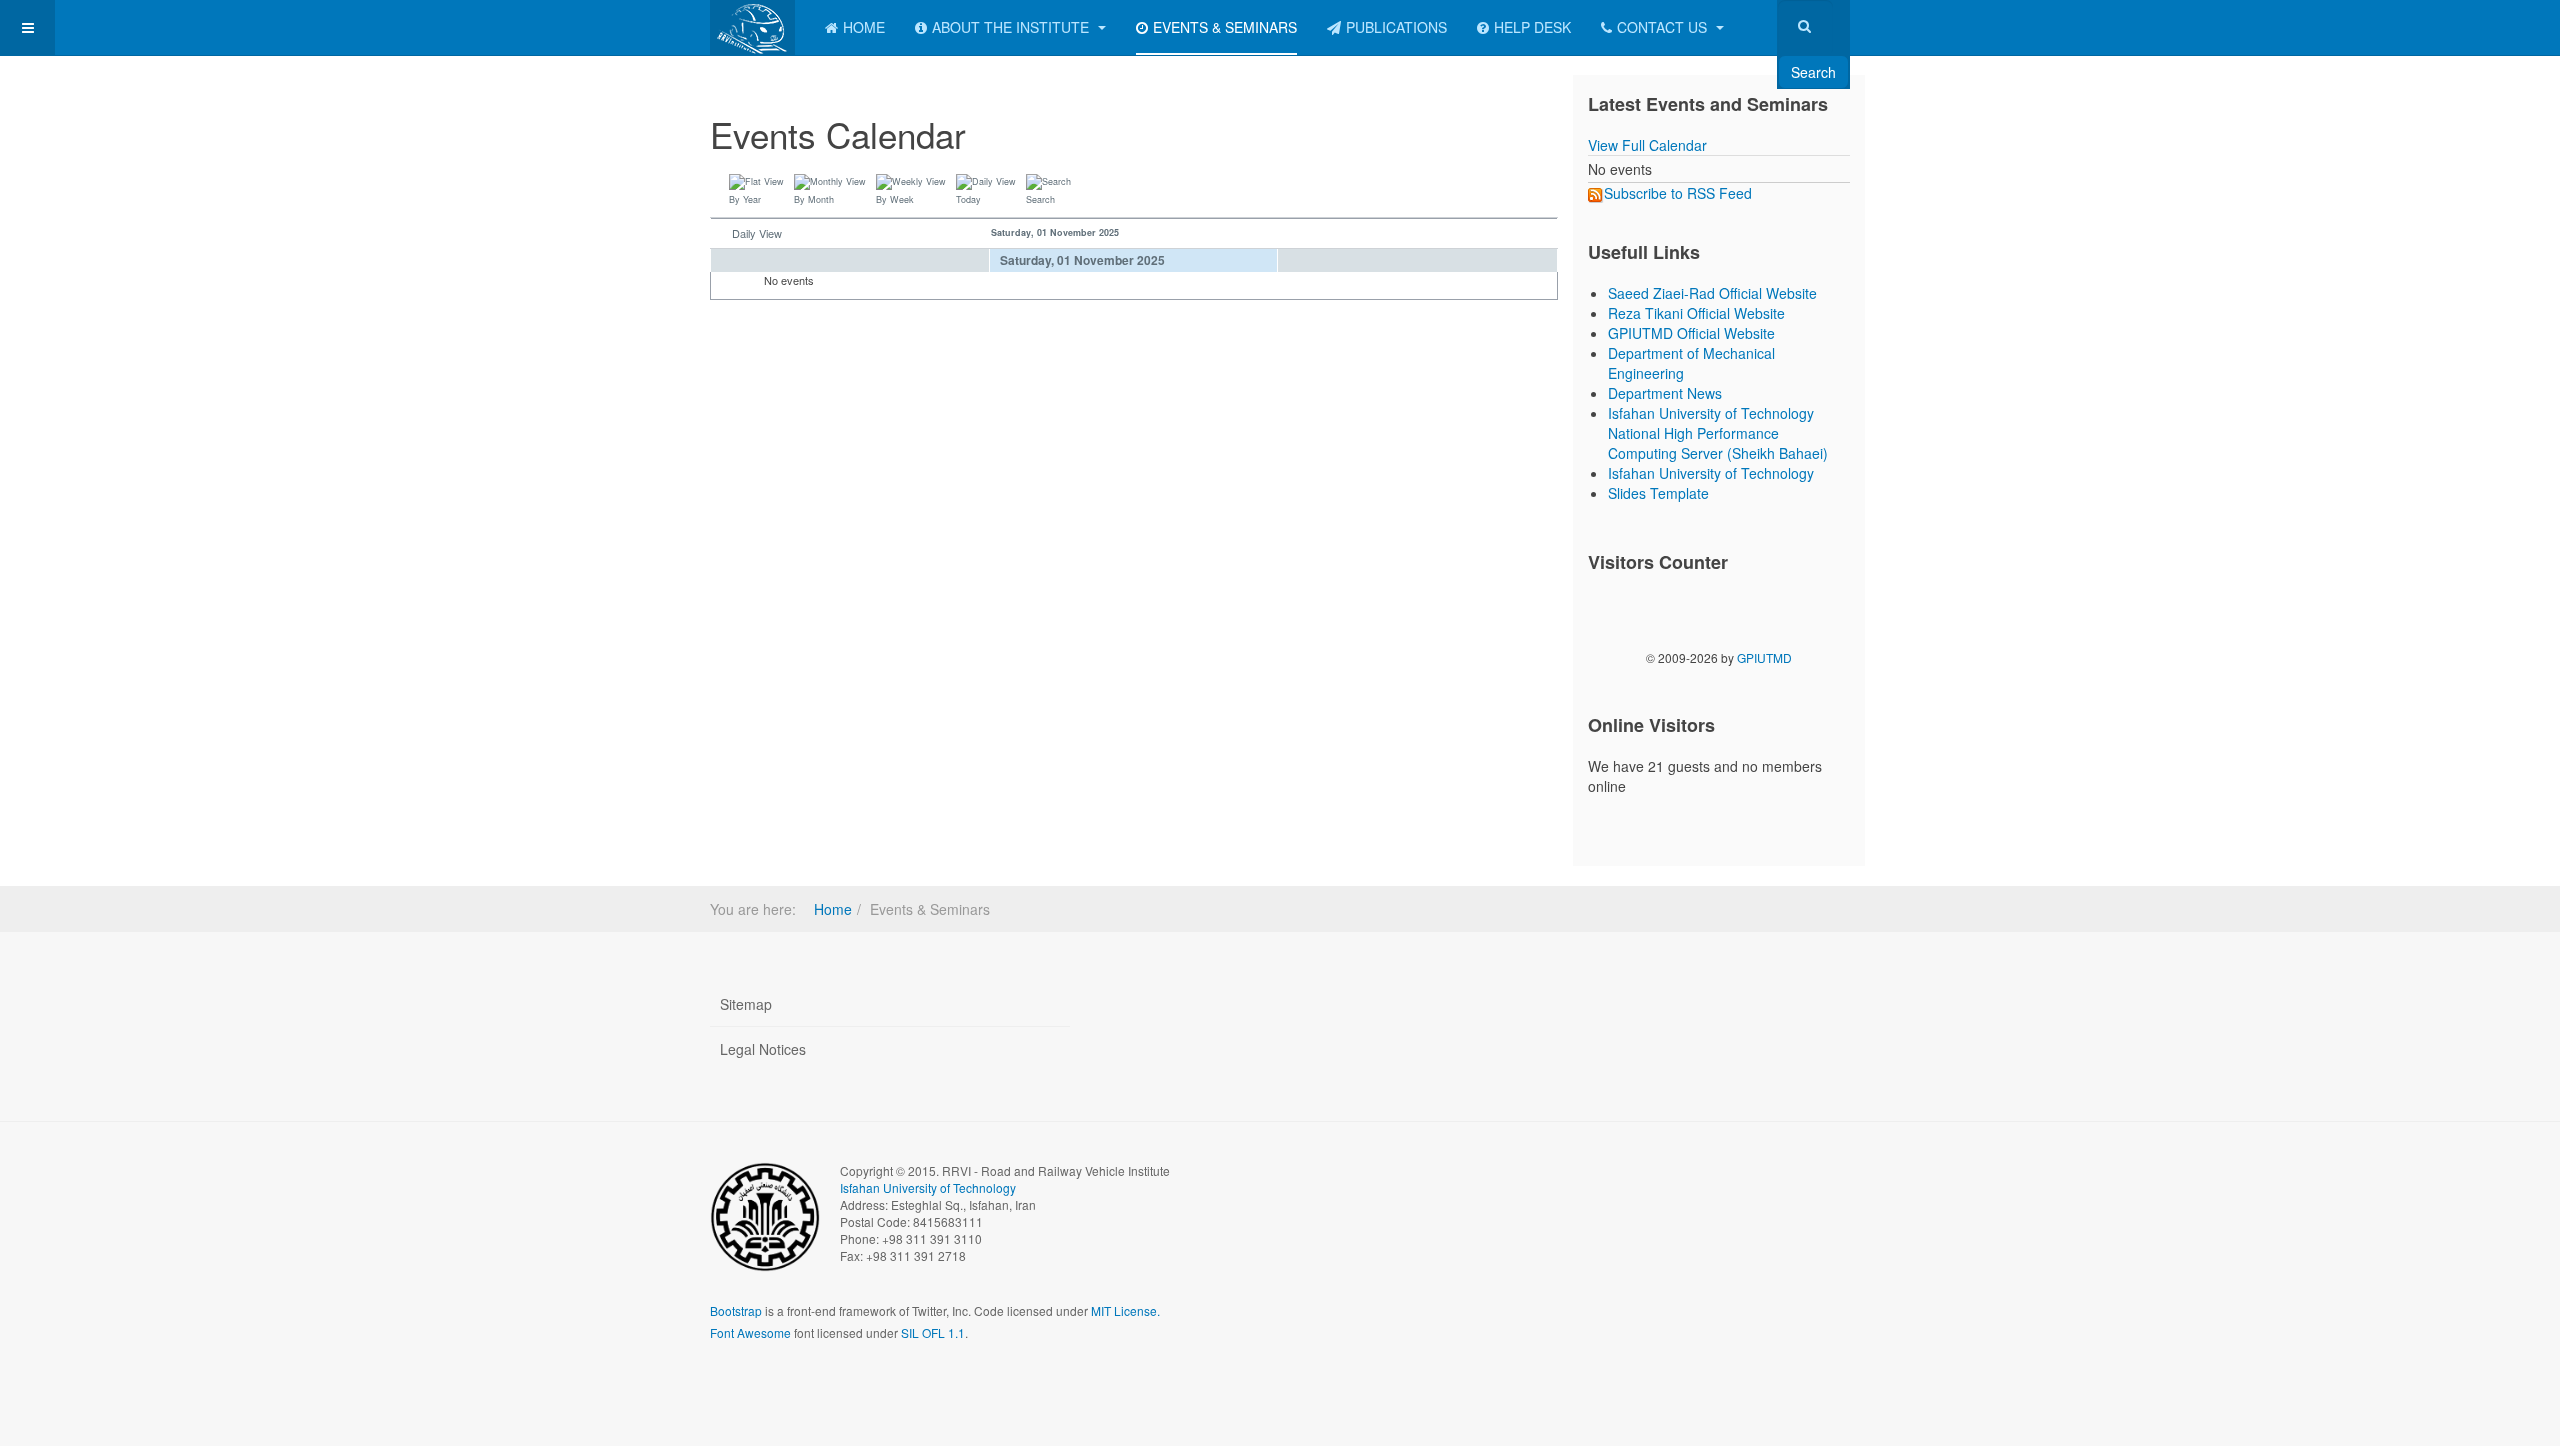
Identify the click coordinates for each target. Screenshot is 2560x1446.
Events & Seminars (1225, 27)
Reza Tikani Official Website (1696, 313)
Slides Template (1658, 493)
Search (1813, 72)
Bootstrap (736, 1310)
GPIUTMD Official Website (1691, 333)
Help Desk (1532, 27)
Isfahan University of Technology (1711, 473)
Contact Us (1664, 27)
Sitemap (746, 1004)
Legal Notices (763, 1049)
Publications (1396, 27)
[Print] (1529, 124)
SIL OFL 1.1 (933, 1332)
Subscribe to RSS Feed (1678, 193)
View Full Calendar (1647, 145)
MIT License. (1125, 1310)
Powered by (1759, 1187)
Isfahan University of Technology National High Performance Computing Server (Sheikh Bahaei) (1718, 433)
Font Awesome (750, 1332)
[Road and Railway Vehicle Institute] (752, 27)
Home (864, 27)
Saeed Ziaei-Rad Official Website (1712, 293)
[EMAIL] (1549, 124)
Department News (1665, 393)
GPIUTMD (1764, 657)
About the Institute (1012, 27)
